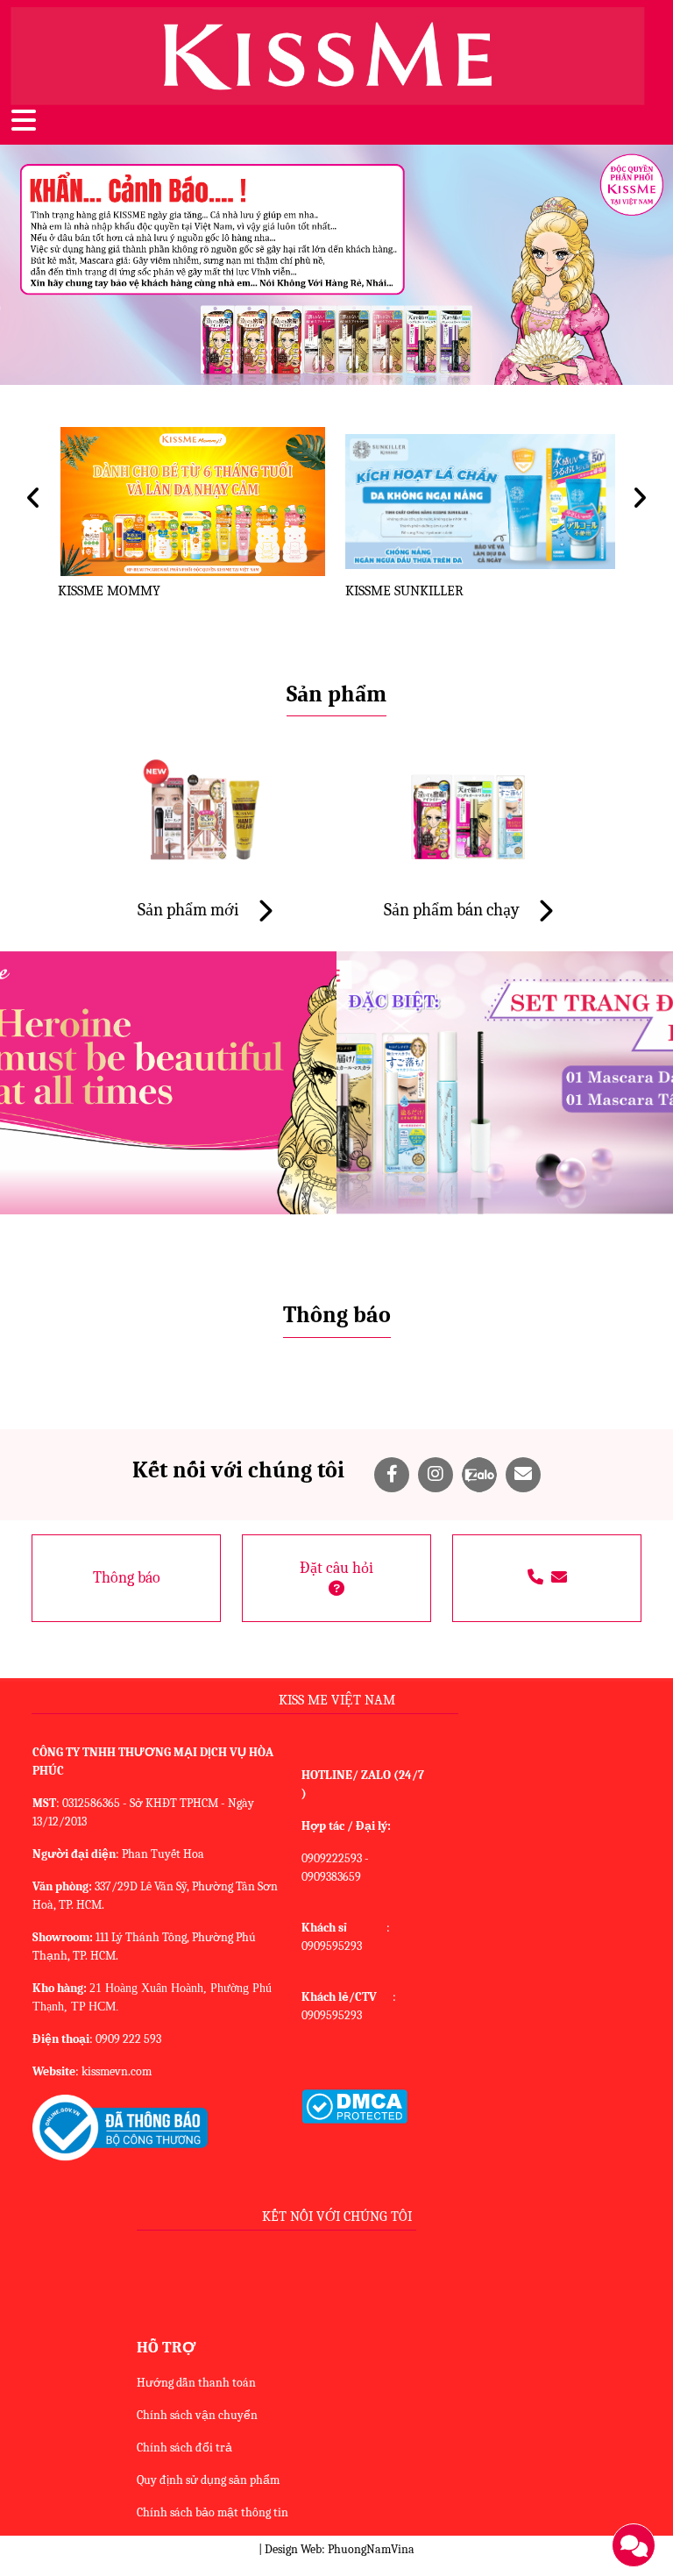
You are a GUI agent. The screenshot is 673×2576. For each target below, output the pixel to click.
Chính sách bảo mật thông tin (213, 2512)
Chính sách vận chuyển (197, 2415)
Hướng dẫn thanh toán (196, 2383)
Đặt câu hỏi (336, 1568)
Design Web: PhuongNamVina (340, 2549)
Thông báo (127, 1578)
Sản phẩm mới (190, 910)
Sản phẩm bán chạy (453, 910)
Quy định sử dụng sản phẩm (208, 2480)
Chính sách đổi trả (184, 2448)
